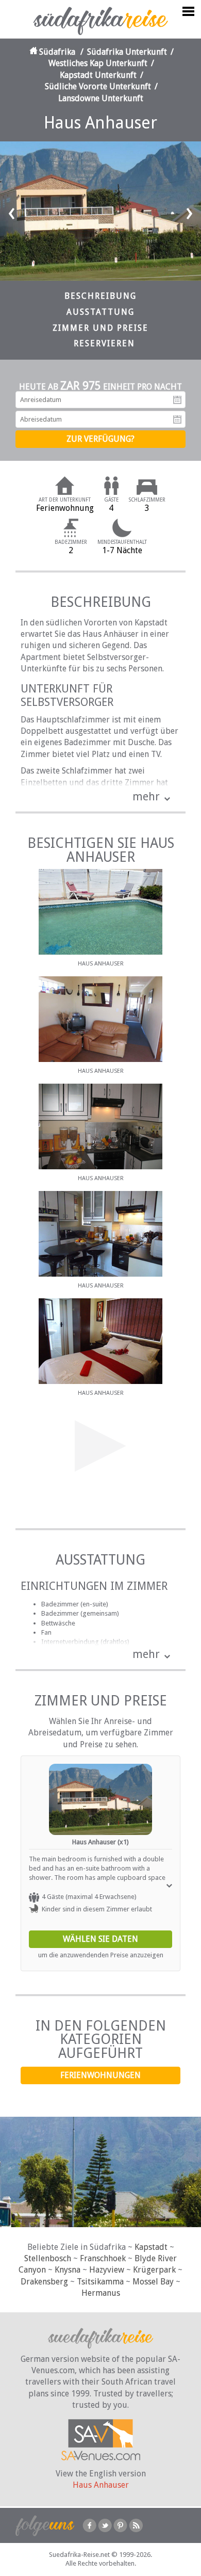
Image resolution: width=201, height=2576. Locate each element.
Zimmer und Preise (100, 328)
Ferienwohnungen (100, 2075)
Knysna (68, 2270)
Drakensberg (44, 2282)
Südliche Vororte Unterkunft (98, 86)
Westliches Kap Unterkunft (98, 63)
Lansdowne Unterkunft (101, 98)
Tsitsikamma (100, 2282)
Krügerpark (154, 2270)
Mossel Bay (153, 2282)
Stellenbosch (48, 2258)
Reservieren (104, 343)
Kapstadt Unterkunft (98, 75)
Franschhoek (103, 2258)
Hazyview (107, 2270)
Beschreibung (100, 296)
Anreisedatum (177, 400)
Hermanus (101, 2293)
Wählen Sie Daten (100, 1939)
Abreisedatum (177, 420)
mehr (146, 796)
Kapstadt (151, 2247)
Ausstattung (100, 312)
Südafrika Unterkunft (127, 52)
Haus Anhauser (101, 2485)
